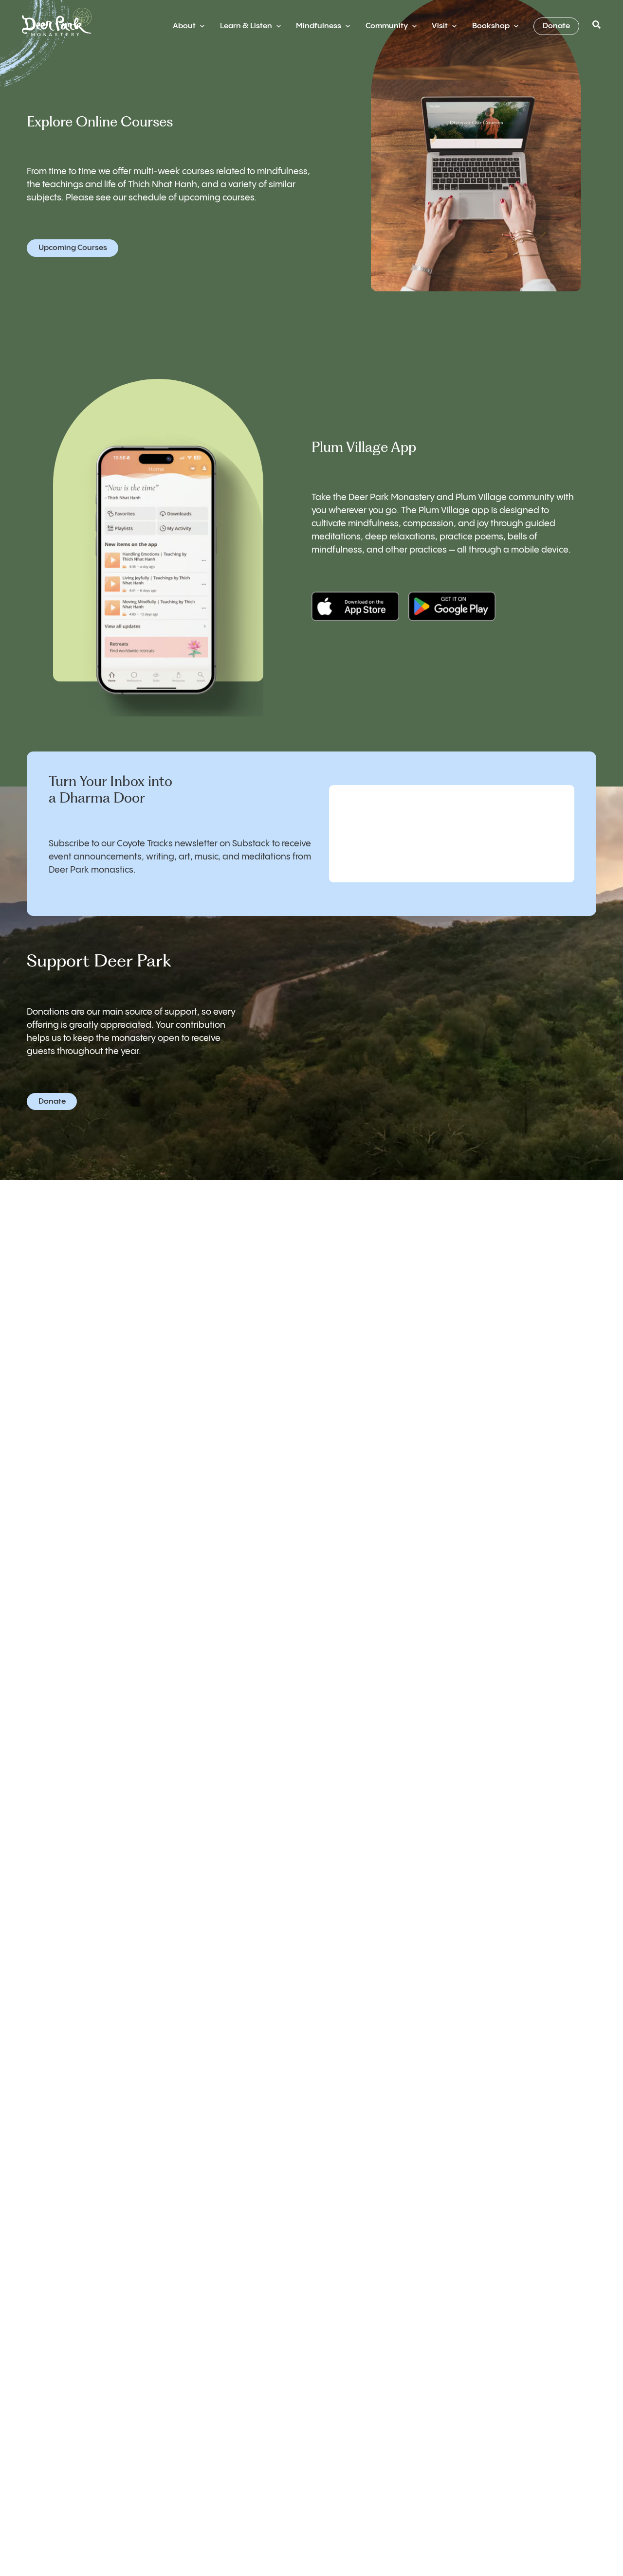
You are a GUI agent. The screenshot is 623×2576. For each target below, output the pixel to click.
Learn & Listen (246, 26)
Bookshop (491, 26)
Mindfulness (319, 26)
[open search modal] (597, 26)
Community (387, 26)
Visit (440, 26)
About (184, 26)
